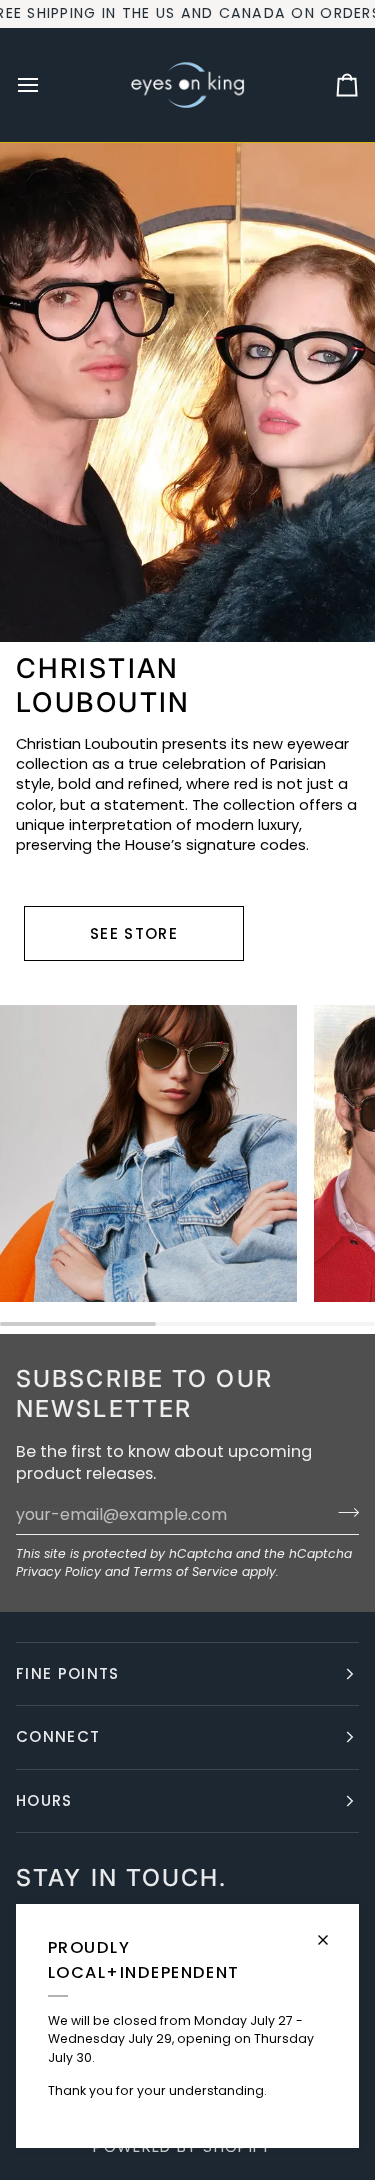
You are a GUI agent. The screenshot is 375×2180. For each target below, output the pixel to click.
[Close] (331, 1931)
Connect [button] (58, 1736)
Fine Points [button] (68, 1673)
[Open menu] (46, 85)
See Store (134, 933)
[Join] (342, 1512)
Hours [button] (44, 1800)
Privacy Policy (58, 1571)
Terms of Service (185, 1571)
